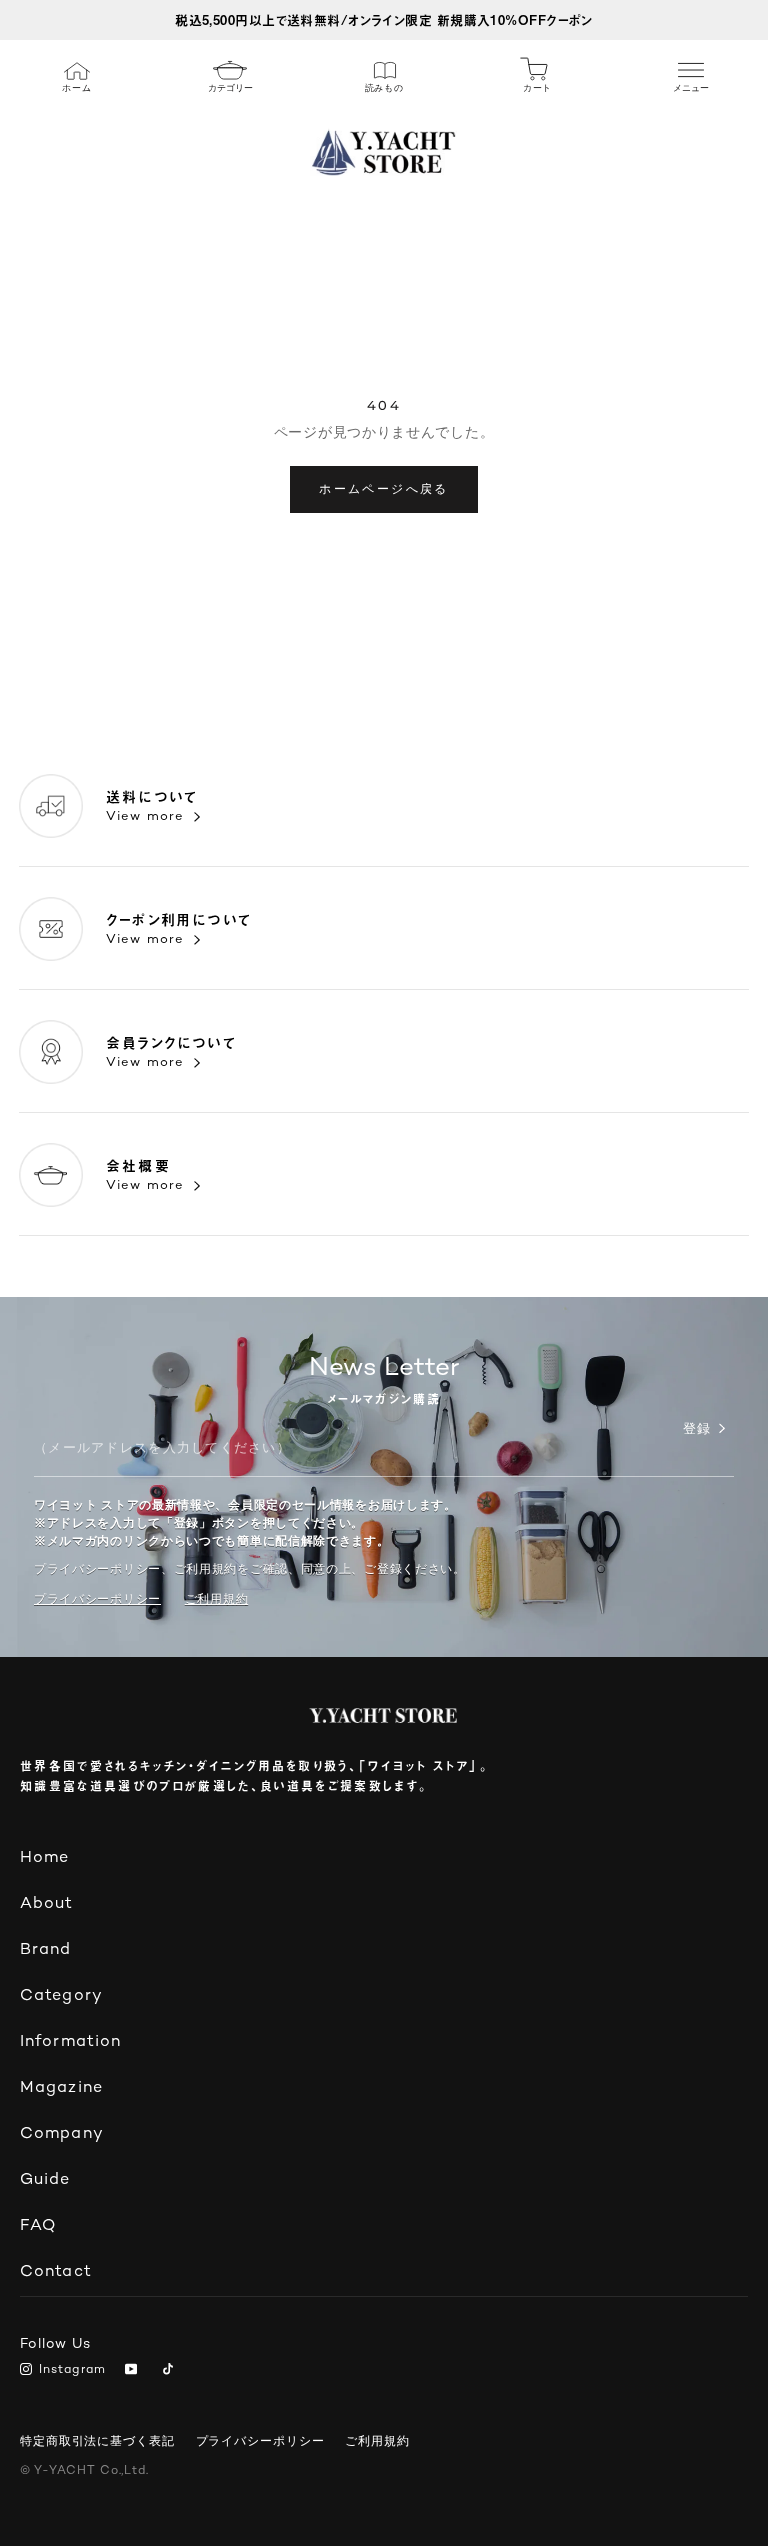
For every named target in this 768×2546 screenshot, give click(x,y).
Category (61, 1996)
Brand (46, 1950)
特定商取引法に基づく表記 (97, 2441)
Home (44, 1858)
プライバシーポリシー (97, 1599)
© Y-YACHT (84, 2471)
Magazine (61, 2088)
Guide (45, 2180)
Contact (56, 2272)
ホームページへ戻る (384, 488)
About (47, 1904)
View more (145, 817)
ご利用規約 (377, 2441)
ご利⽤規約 (217, 1599)
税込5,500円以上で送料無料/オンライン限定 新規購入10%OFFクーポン (384, 19)
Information (70, 2042)
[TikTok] (171, 2371)
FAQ (38, 2226)
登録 (697, 1430)
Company (62, 2134)
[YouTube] (134, 2371)
